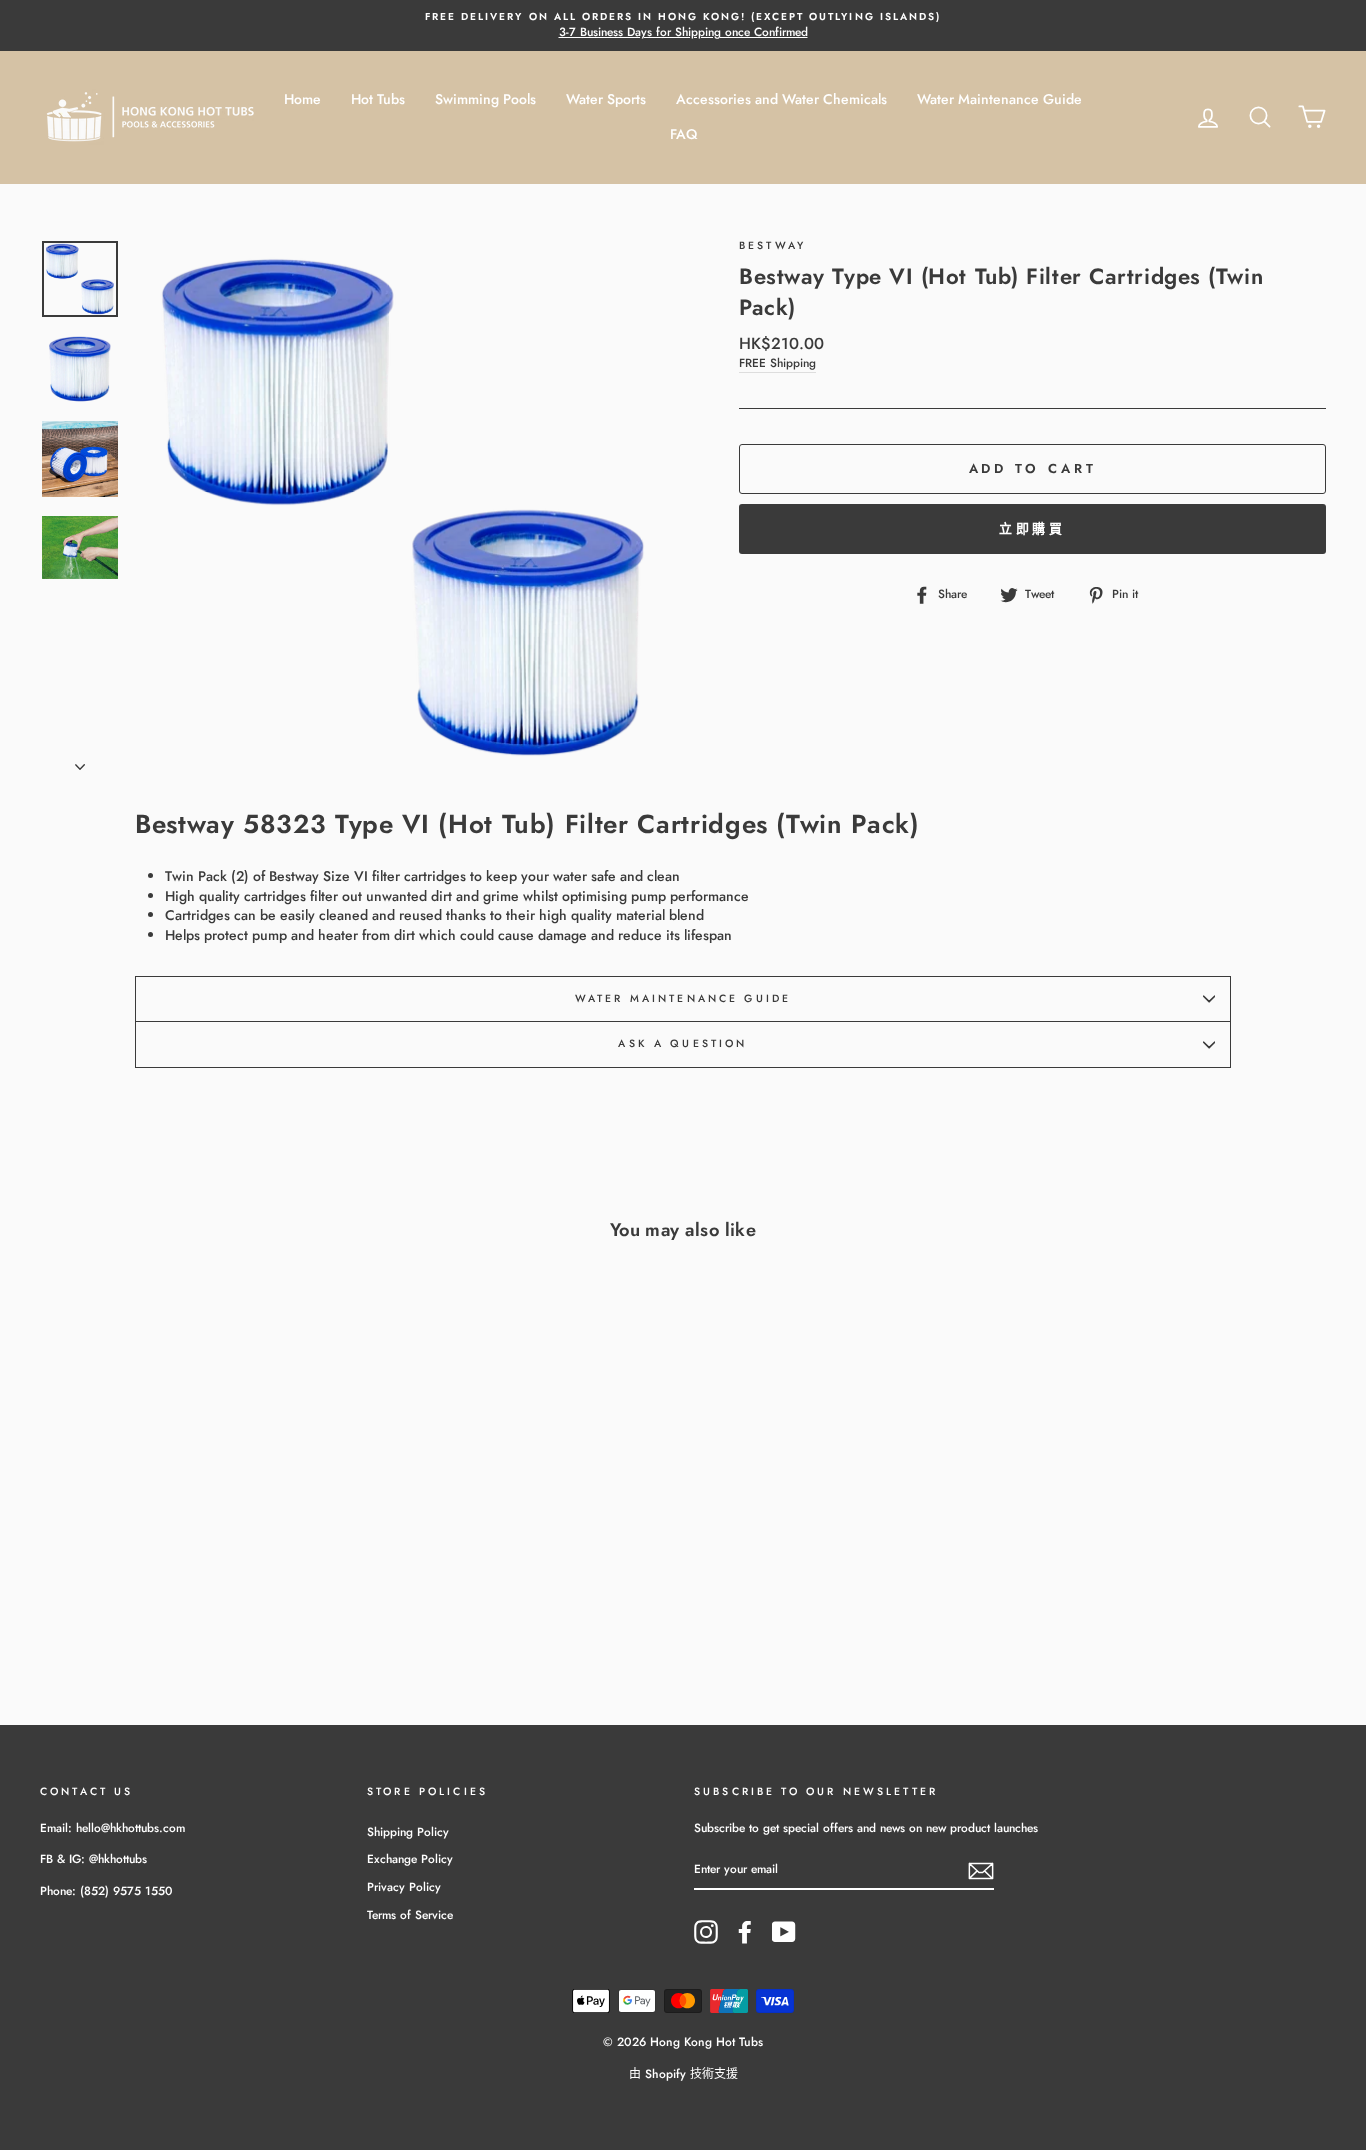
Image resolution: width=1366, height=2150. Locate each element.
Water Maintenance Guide (999, 99)
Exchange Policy (410, 1858)
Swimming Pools (485, 99)
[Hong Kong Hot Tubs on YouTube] (784, 1932)
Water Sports (606, 99)
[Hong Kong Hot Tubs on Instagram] (706, 1932)
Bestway (772, 245)
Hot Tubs (378, 99)
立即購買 (1033, 528)
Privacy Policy (404, 1886)
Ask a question (682, 1043)
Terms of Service (410, 1914)
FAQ (683, 134)
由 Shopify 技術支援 (683, 2074)
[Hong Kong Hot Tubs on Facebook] (745, 1932)
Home (302, 99)
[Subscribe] (981, 1871)
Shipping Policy (408, 1831)
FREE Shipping (777, 363)
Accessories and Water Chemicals (781, 99)
